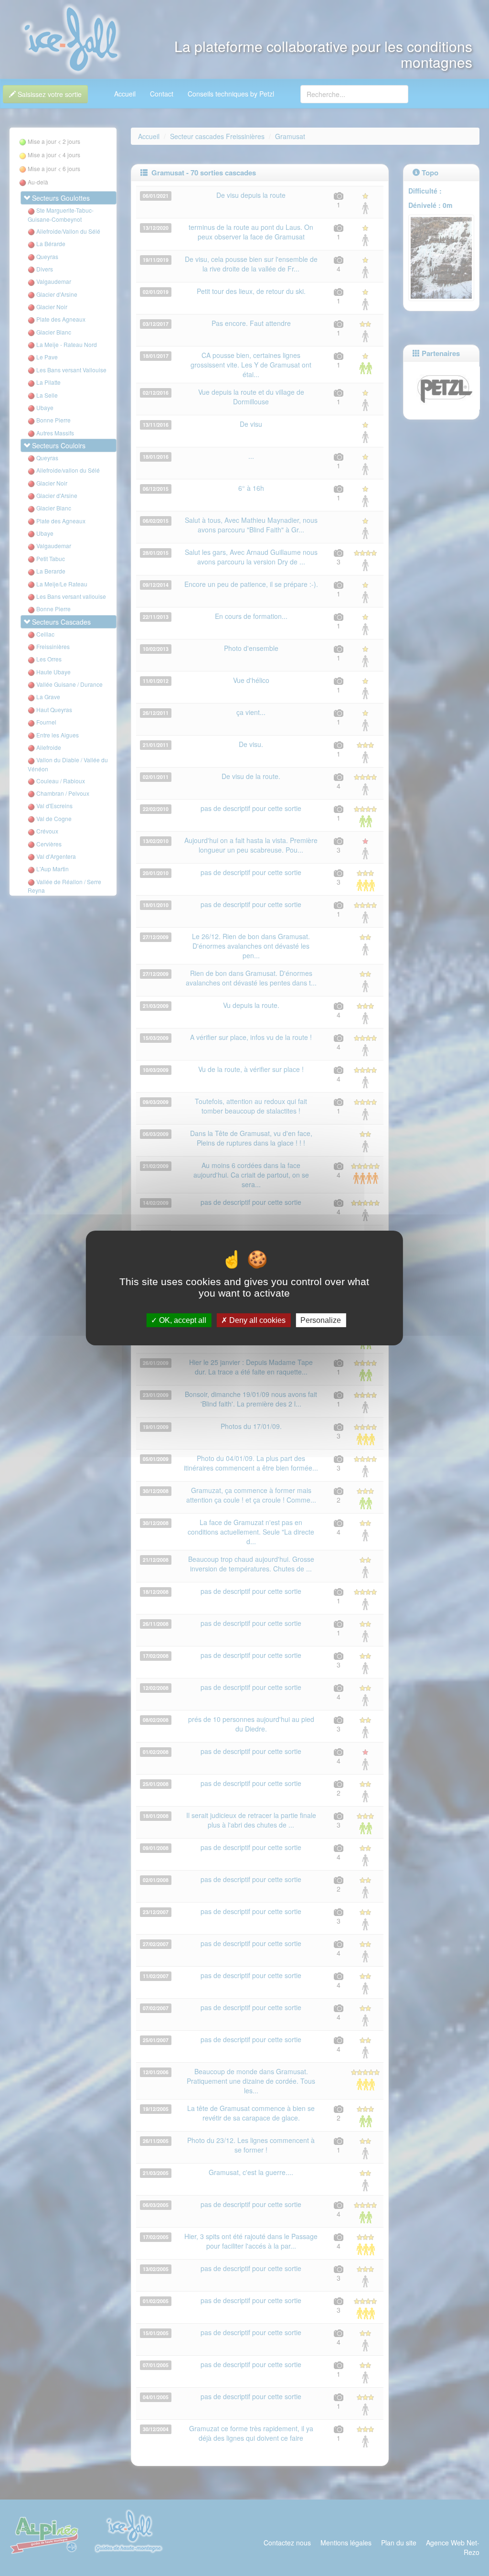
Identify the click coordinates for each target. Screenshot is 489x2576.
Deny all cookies (256, 1320)
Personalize (321, 1320)
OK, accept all (182, 1320)
